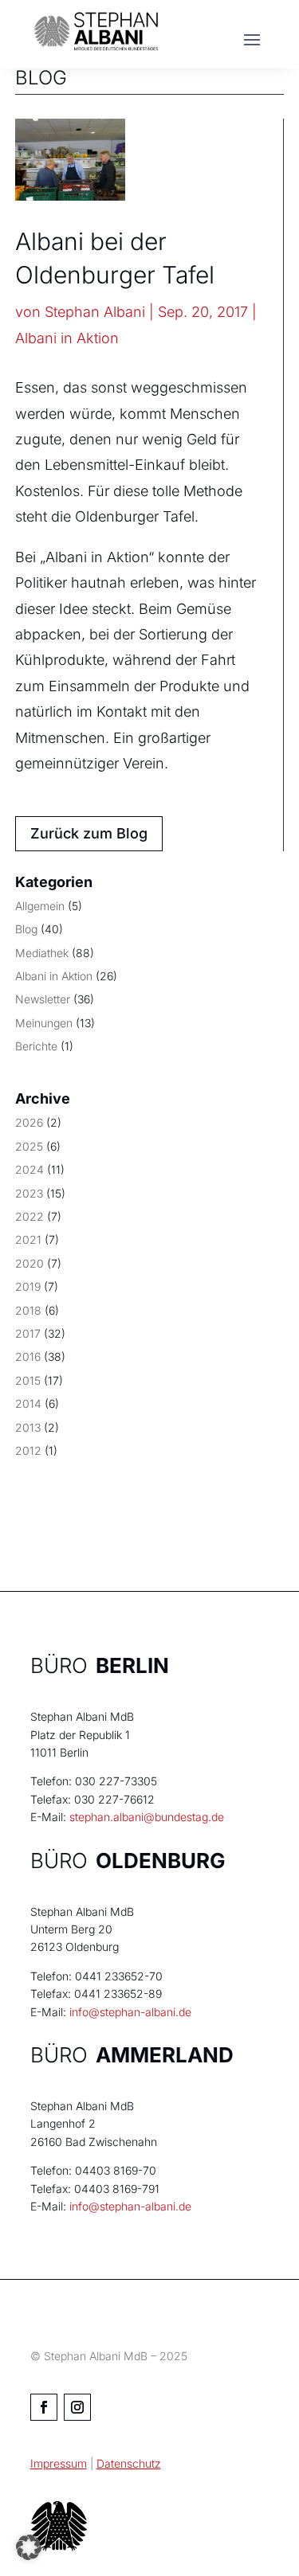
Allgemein (40, 906)
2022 (30, 1216)
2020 (30, 1263)
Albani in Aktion (67, 338)
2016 (28, 1356)
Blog (26, 929)
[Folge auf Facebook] (44, 2407)
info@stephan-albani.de (130, 2012)
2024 (30, 1169)
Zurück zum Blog (89, 833)
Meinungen (44, 1023)
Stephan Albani (95, 312)
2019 (28, 1286)
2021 (28, 1239)
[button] (29, 2547)
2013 (28, 1427)
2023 (29, 1193)
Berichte (36, 1046)
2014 (28, 1403)
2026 (29, 1122)
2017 (28, 1333)
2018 (28, 1310)
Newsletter (43, 999)
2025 (29, 1146)
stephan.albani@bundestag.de (147, 1817)
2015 (28, 1380)
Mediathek (42, 953)
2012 (28, 1450)
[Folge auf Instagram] (77, 2407)
